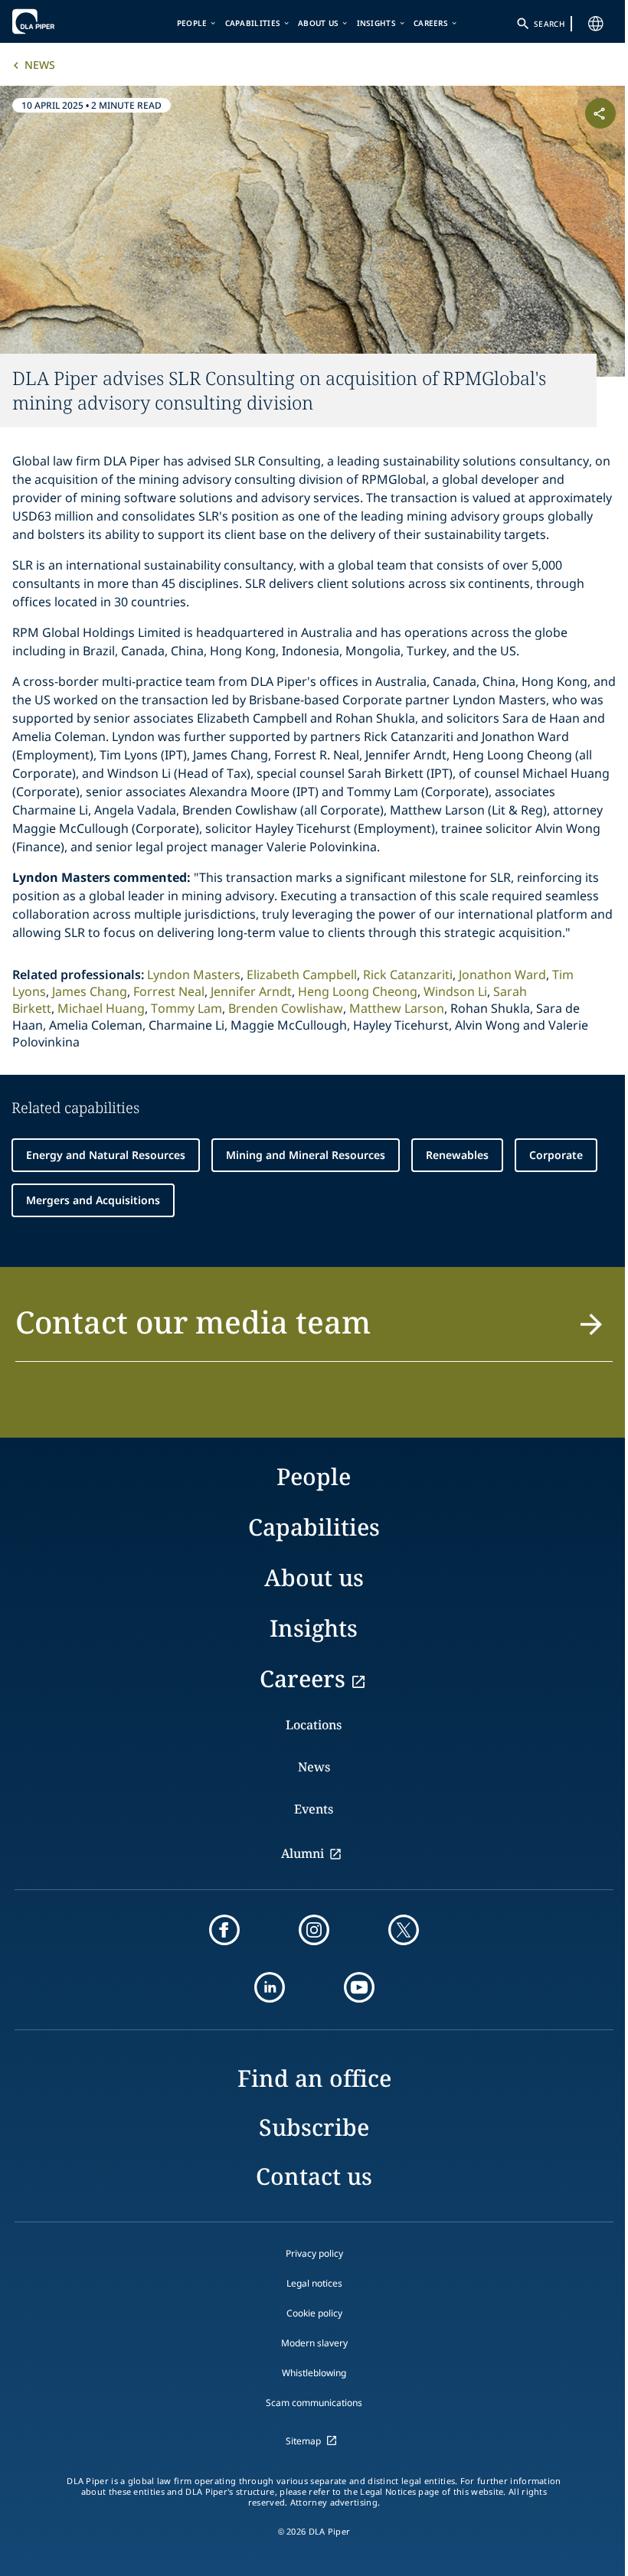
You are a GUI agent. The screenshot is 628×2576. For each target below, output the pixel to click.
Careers (431, 23)
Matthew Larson (397, 1008)
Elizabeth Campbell (302, 975)
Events (314, 1809)
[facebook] (224, 1930)
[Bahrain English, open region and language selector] (596, 24)
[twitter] (404, 1930)
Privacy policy (314, 2253)
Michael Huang (101, 1008)
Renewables (457, 1155)
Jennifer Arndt (251, 991)
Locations (314, 1725)
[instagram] (314, 1930)
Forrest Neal (169, 991)
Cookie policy (314, 2313)
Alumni (303, 1853)
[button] (314, 1331)
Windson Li (455, 991)
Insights (376, 23)
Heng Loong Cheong (358, 991)
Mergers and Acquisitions (93, 1200)
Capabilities (253, 23)
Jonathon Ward (502, 975)
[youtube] (359, 1987)
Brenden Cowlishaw (286, 1008)
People (192, 23)
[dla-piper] (59, 21)
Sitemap (303, 2441)
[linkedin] (270, 1987)
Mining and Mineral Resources (306, 1155)
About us (318, 23)
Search (549, 24)
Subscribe (314, 2127)
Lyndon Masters (194, 975)
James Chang (90, 991)
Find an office (314, 2078)
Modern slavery (314, 2343)
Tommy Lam (186, 1008)
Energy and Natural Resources (106, 1155)
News (40, 65)
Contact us (314, 2176)
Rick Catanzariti (408, 975)
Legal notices (314, 2283)
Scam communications (314, 2403)
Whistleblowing (314, 2373)
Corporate (556, 1155)
